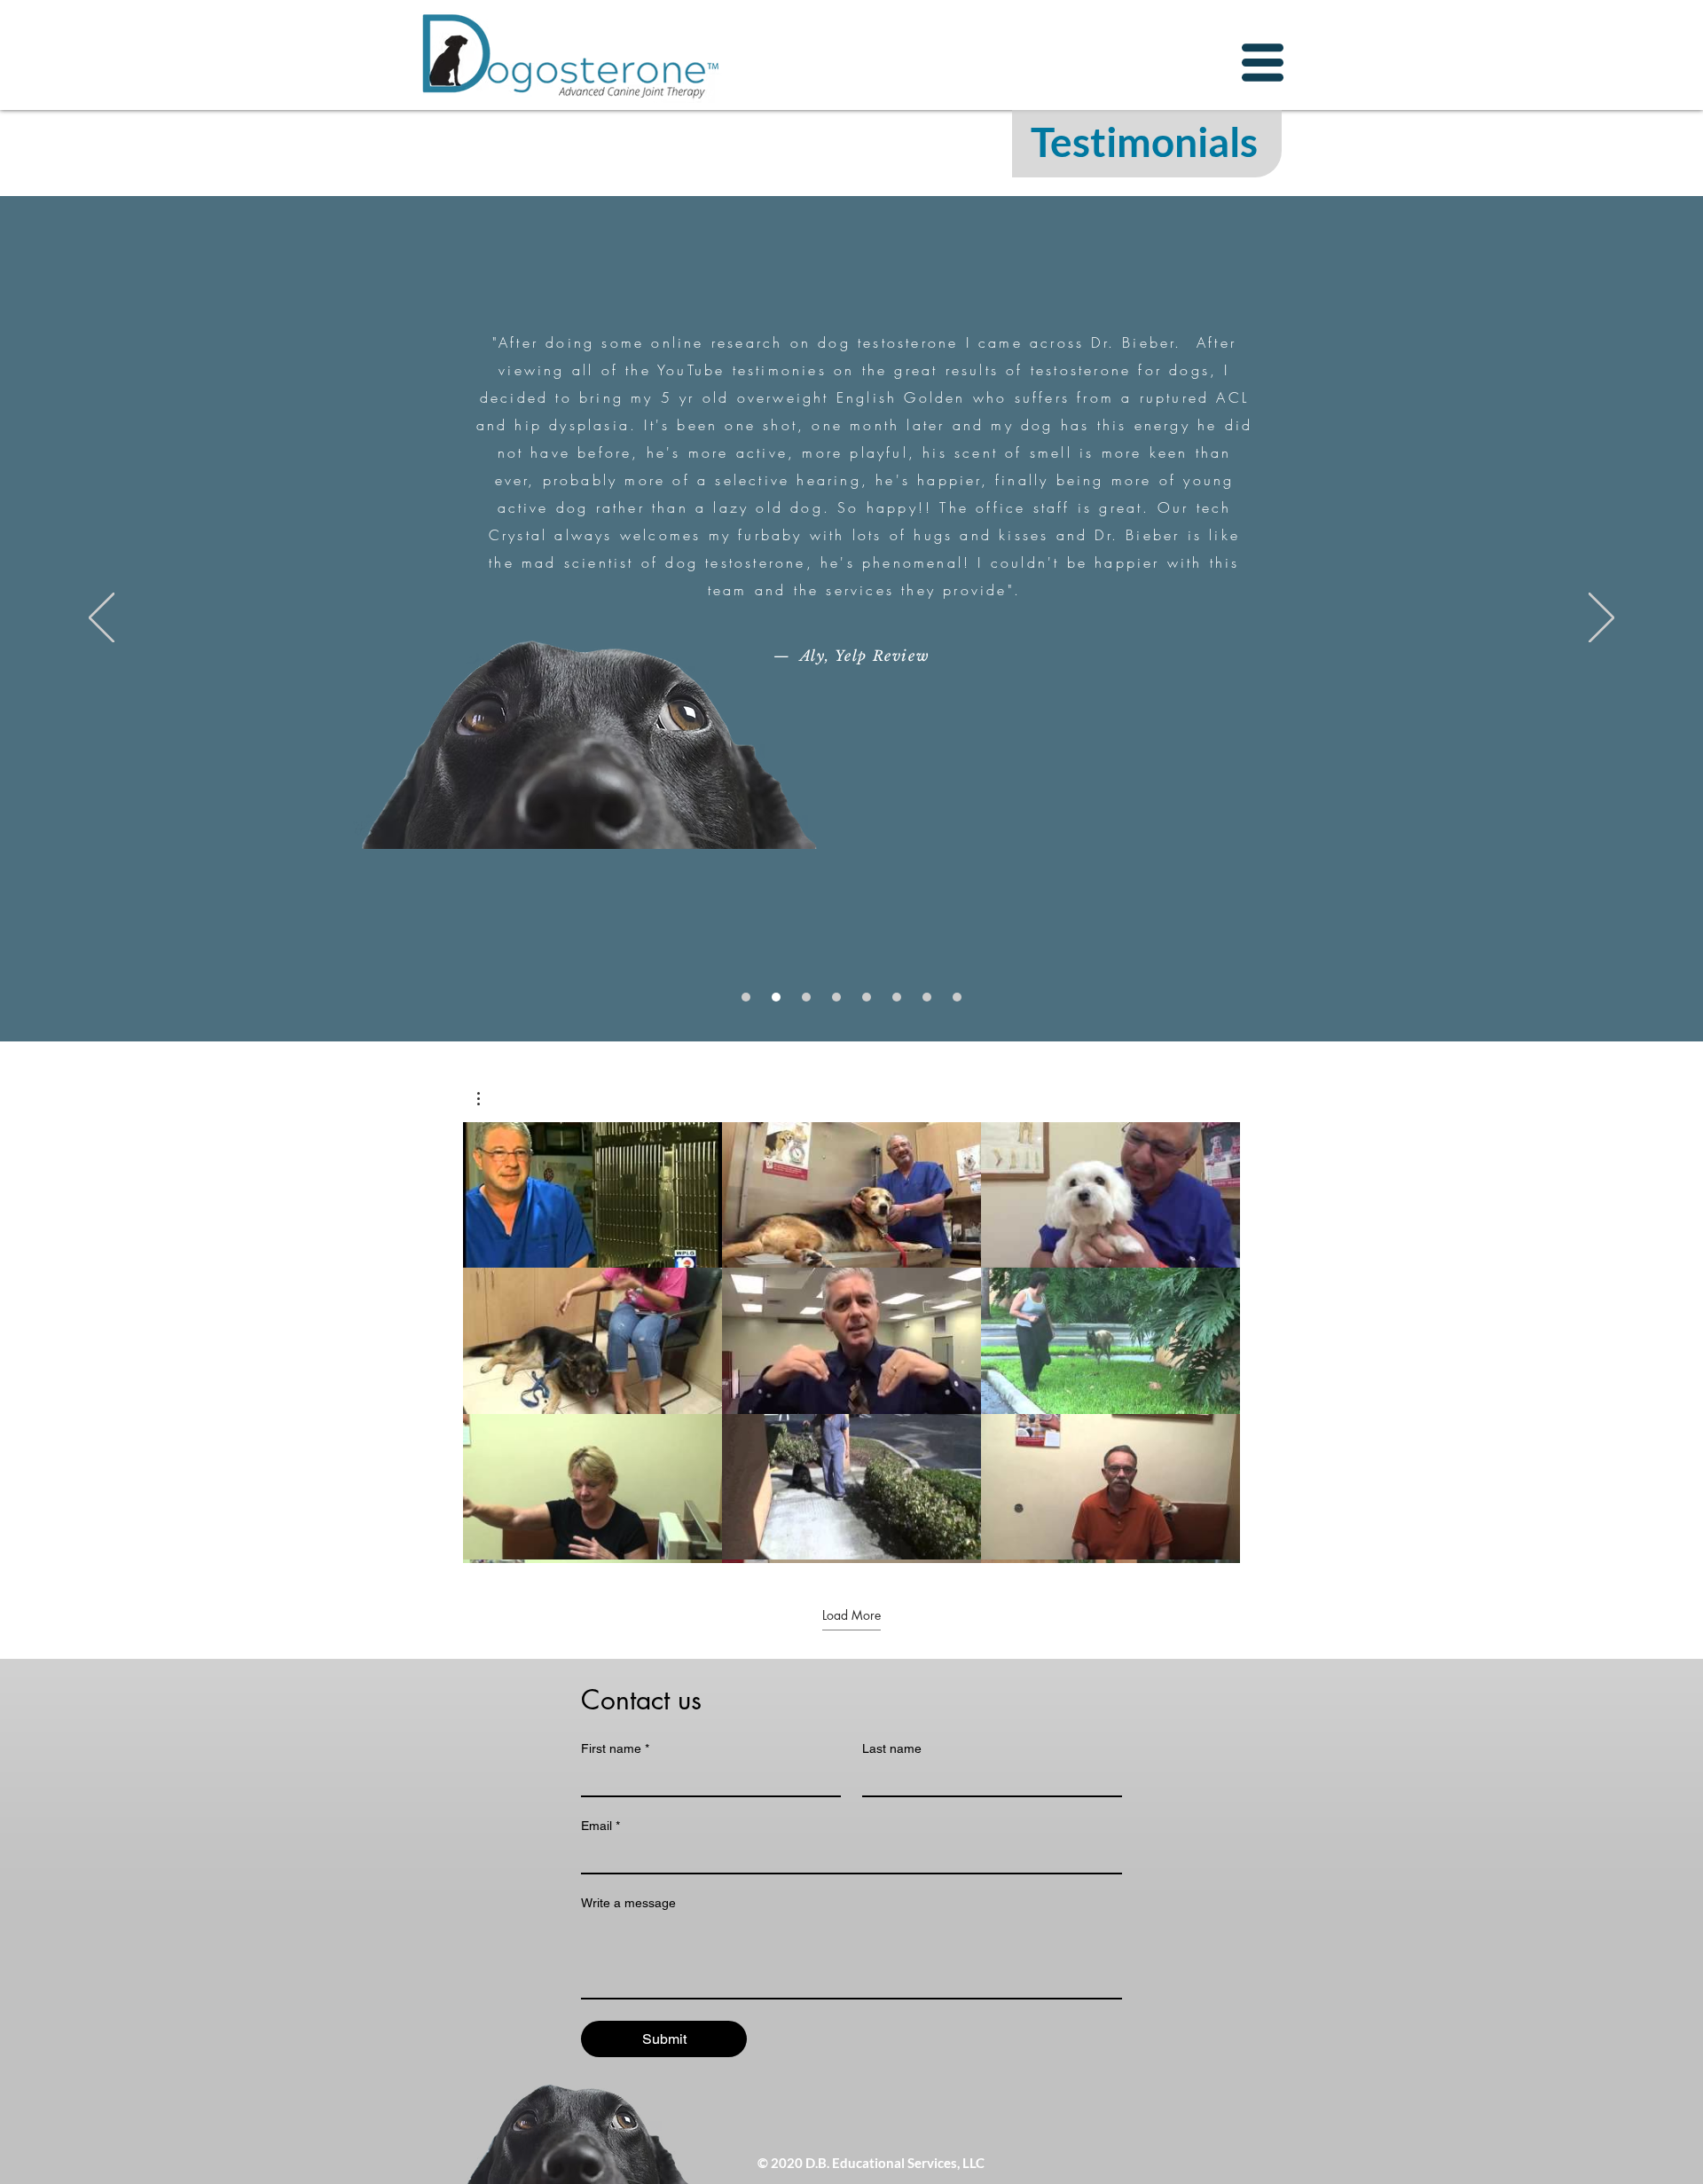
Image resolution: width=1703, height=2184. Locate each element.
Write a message (628, 1903)
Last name (892, 1748)
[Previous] (102, 619)
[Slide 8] (957, 997)
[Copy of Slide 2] (836, 997)
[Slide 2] (776, 997)
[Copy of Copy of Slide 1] (927, 997)
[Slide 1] (746, 997)
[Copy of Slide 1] (806, 997)
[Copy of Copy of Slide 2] (897, 997)
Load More (851, 1615)
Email (600, 1826)
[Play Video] (593, 1195)
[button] (1263, 63)
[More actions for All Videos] (487, 1099)
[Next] (1601, 619)
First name (615, 1748)
